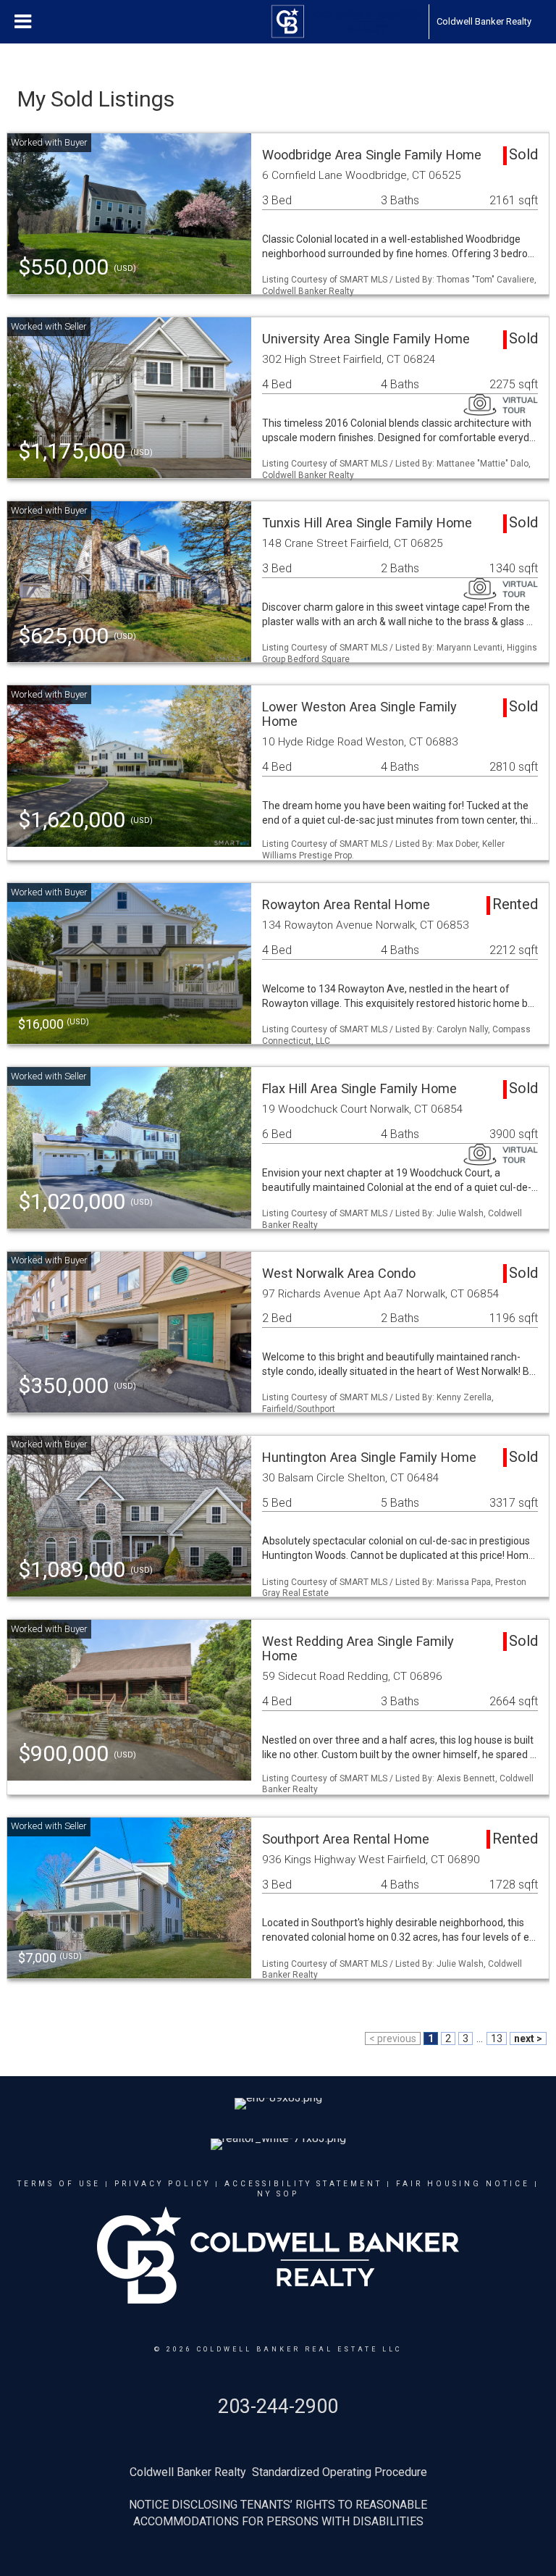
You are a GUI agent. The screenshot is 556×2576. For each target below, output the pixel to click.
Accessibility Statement (303, 2184)
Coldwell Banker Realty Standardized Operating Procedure (278, 2472)
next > (528, 2038)
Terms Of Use (59, 2184)
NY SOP (278, 2194)
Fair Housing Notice (463, 2184)
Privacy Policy (163, 2184)
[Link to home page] (346, 22)
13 (497, 2038)
